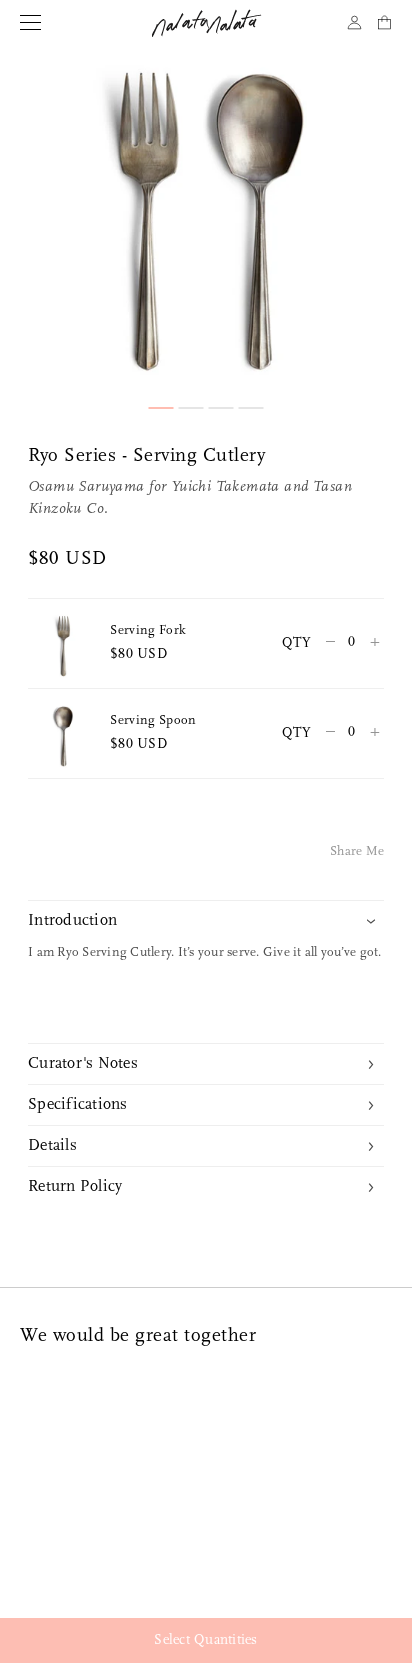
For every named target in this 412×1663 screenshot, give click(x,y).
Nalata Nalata (206, 23)
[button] (161, 408)
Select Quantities (205, 1640)
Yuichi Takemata (225, 487)
